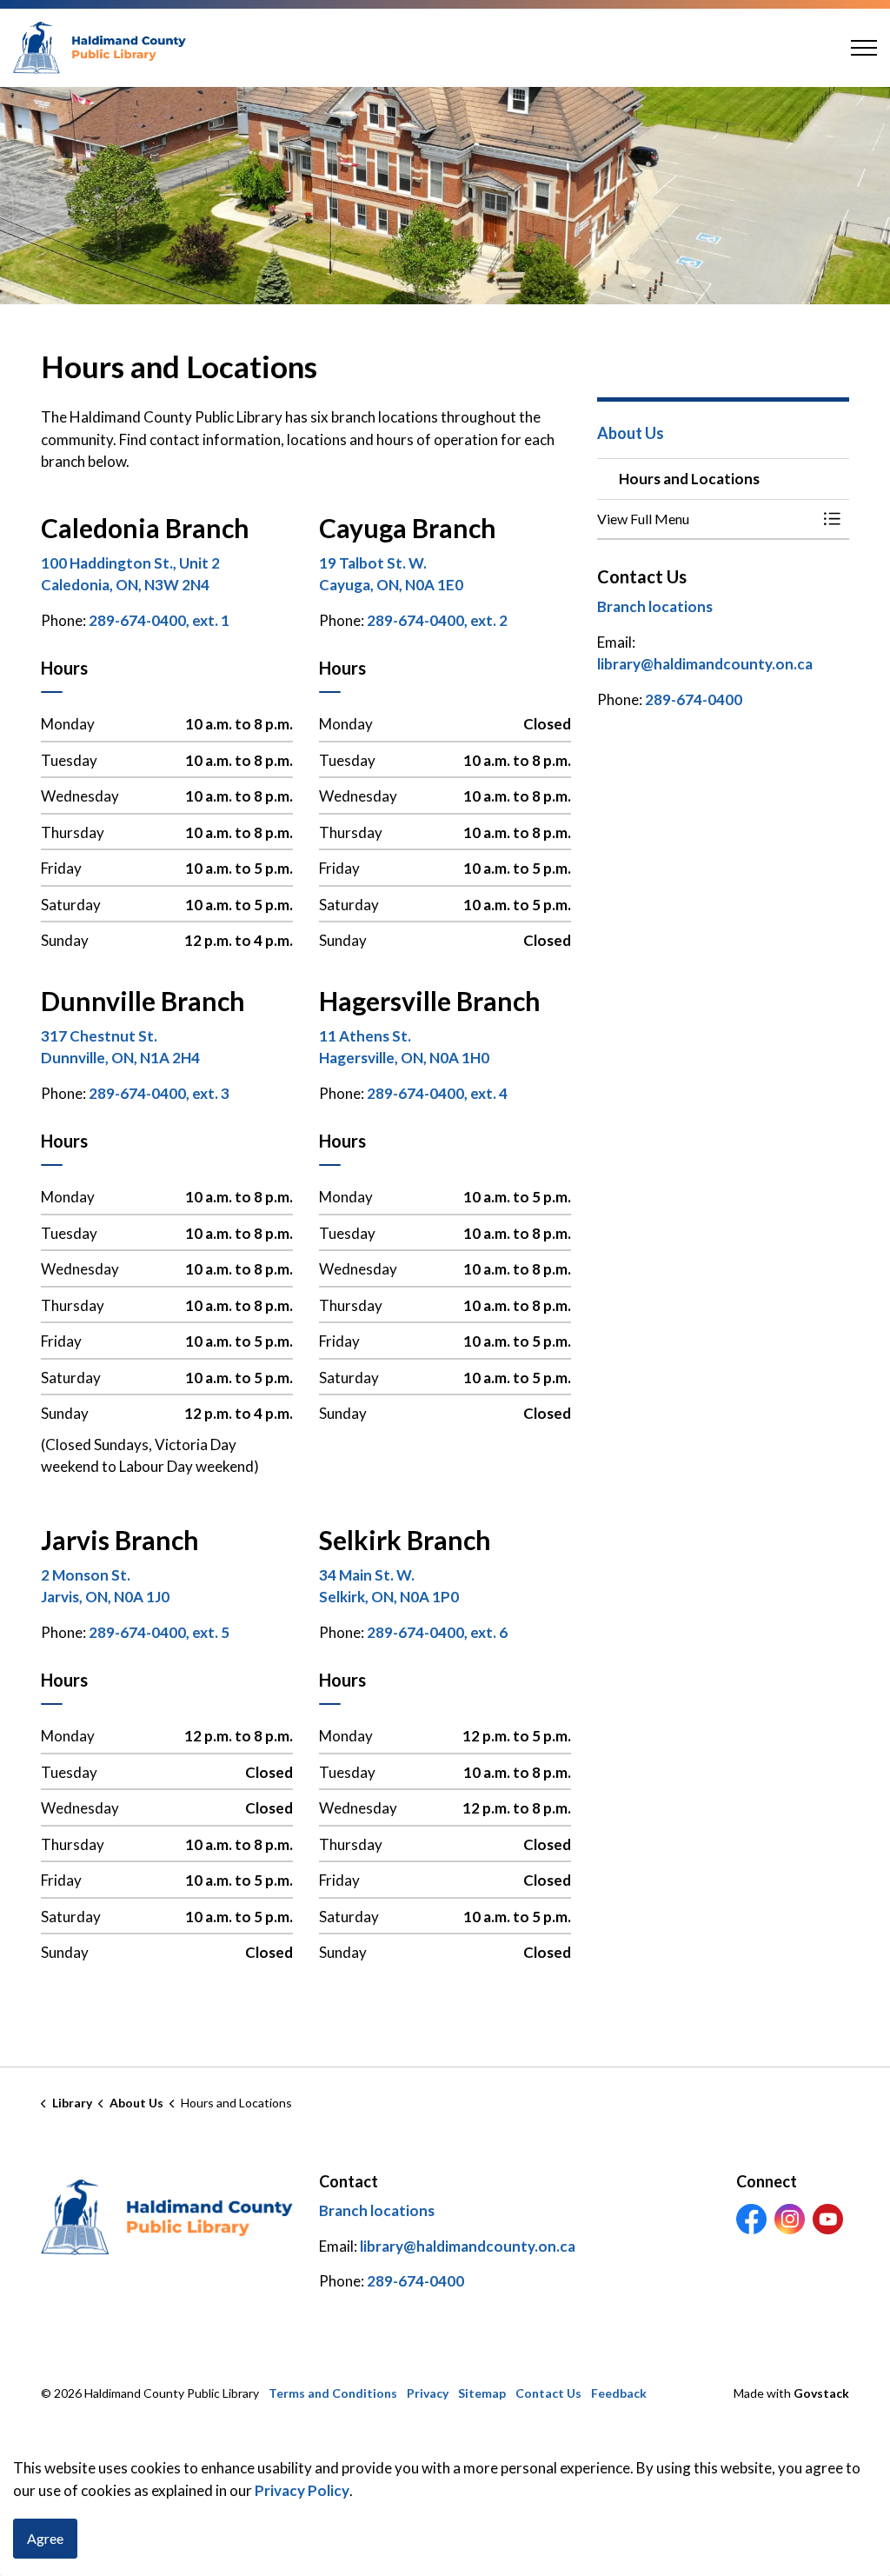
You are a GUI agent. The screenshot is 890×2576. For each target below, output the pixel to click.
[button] (706, 519)
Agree (45, 2538)
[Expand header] (864, 48)
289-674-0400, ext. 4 (437, 1093)
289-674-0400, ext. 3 (159, 1093)
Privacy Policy (302, 2490)
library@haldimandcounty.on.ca (705, 664)
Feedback (619, 2393)
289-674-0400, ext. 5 (159, 1632)
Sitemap (482, 2393)
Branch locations (655, 606)
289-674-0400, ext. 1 (159, 620)
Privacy (428, 2393)
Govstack (821, 2393)
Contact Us (548, 2393)
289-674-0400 (694, 699)
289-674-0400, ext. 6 (437, 1632)
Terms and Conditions (333, 2393)
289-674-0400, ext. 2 (437, 620)
